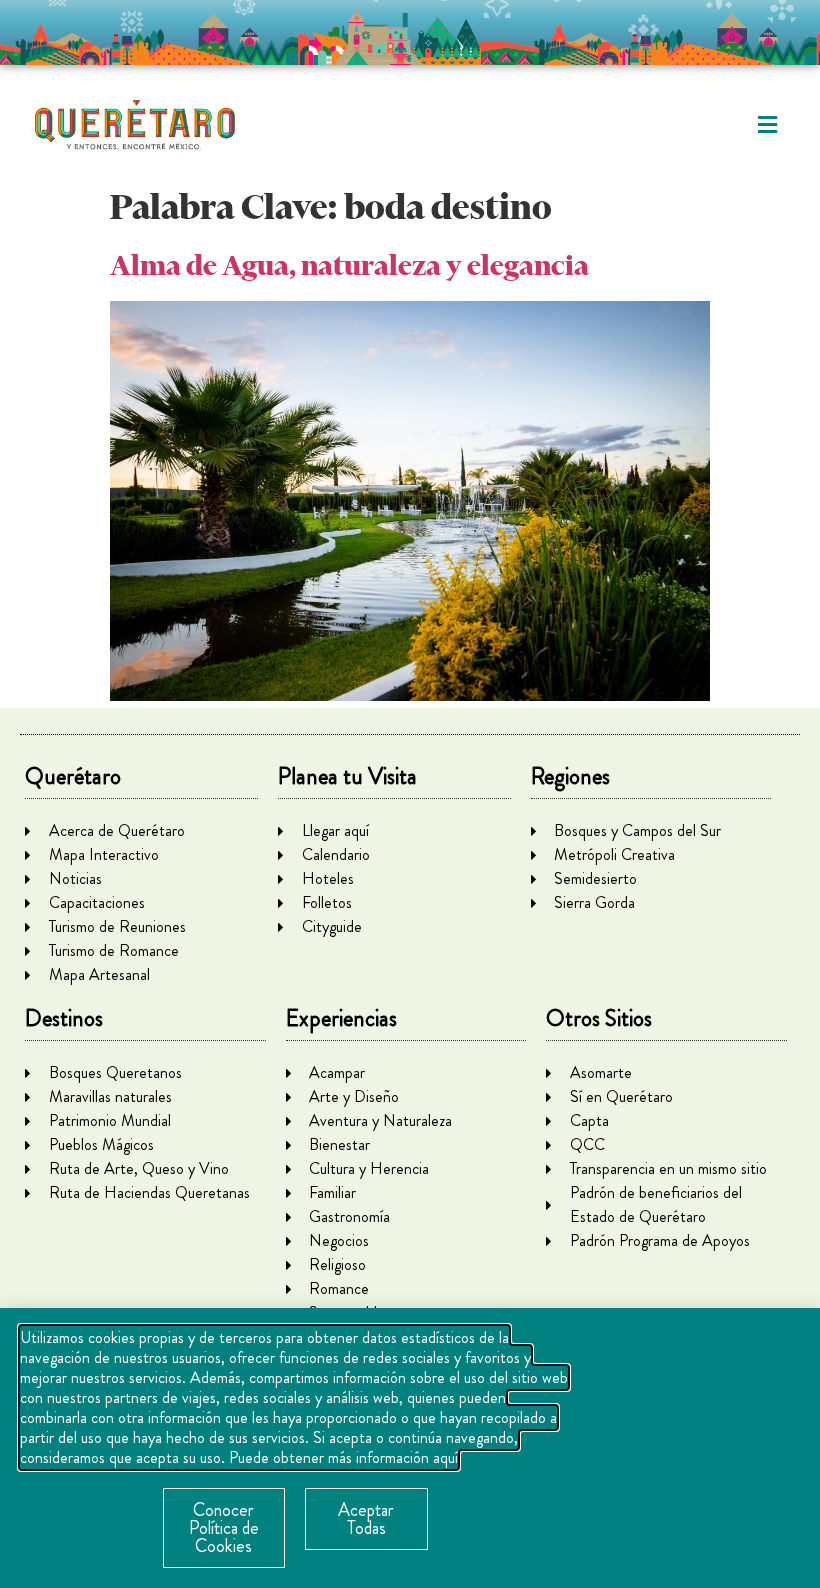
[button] (767, 125)
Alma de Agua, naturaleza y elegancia (349, 265)
